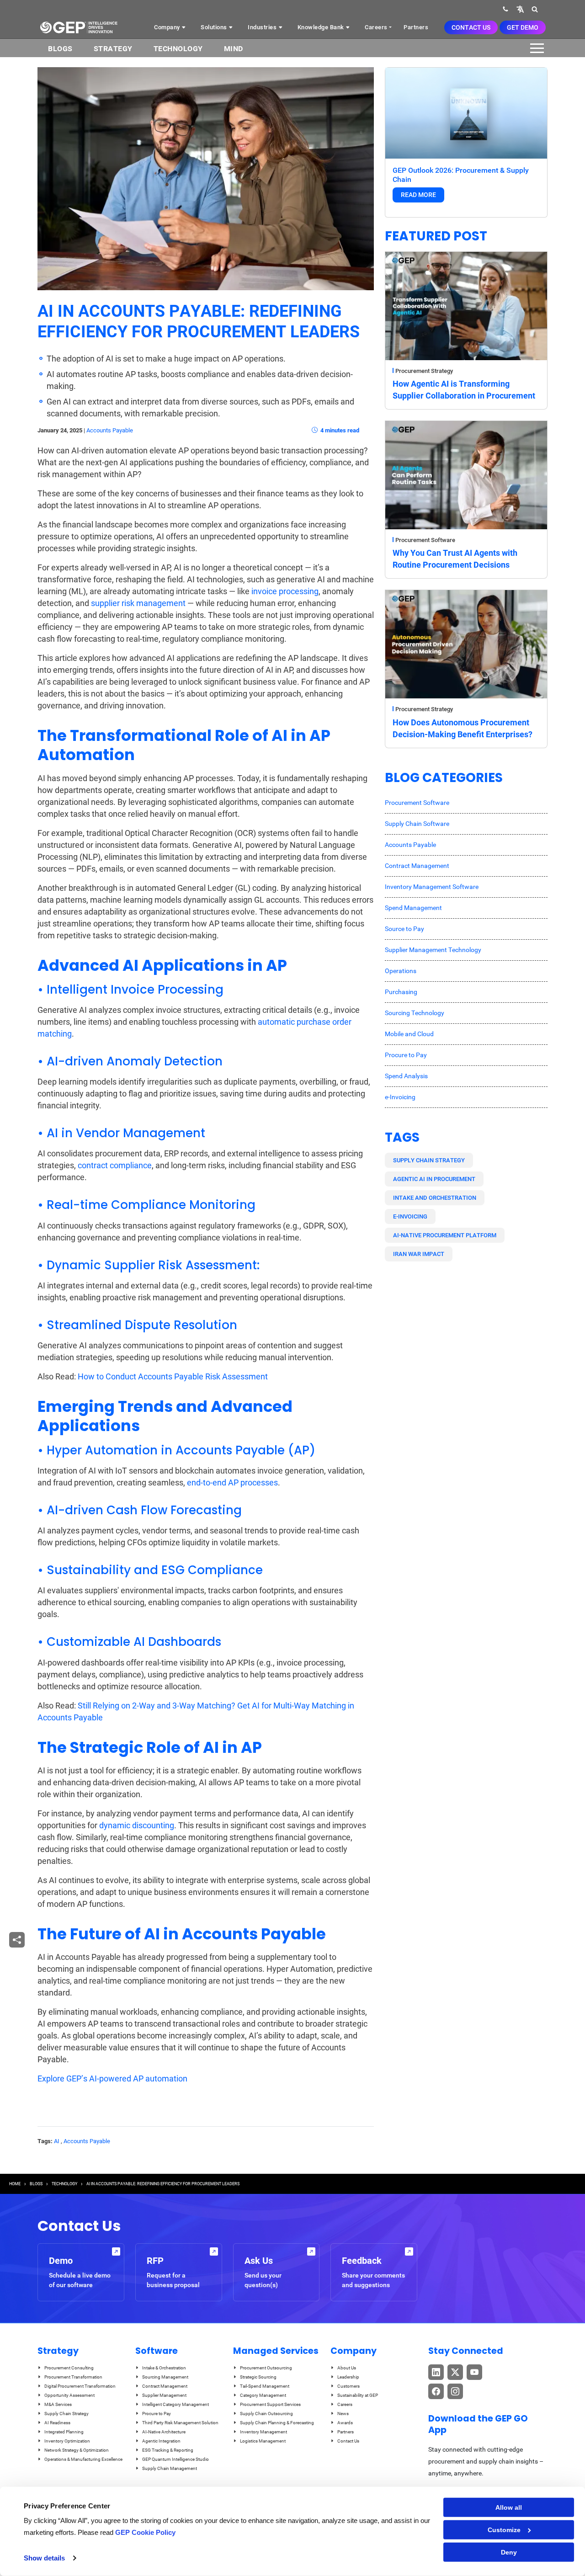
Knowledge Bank (322, 27)
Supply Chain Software (417, 824)
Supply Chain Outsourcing (266, 2414)
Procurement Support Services (270, 2404)
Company (168, 27)
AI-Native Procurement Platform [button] (445, 1235)
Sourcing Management (165, 2377)
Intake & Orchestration (164, 2368)
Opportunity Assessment (69, 2395)
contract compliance (115, 1165)
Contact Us (471, 27)
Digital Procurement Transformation (80, 2386)
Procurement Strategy (424, 371)
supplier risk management (138, 603)
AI (57, 2141)
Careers (376, 27)
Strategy (113, 49)
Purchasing (401, 992)
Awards (345, 2423)
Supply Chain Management (170, 2468)
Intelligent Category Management (175, 2404)
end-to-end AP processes (232, 1482)
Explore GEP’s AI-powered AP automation (112, 2078)
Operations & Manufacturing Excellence (83, 2459)
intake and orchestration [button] (435, 1198)
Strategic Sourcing (258, 2377)
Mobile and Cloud (409, 1034)
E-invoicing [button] (410, 1216)
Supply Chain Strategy (66, 2414)
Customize (504, 2530)
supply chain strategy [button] (429, 1160)
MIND (234, 49)
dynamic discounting (137, 1825)
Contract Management (417, 866)
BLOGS (60, 49)
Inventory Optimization (67, 2441)
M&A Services (58, 2404)
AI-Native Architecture (164, 2432)
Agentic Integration (161, 2441)
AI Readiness (57, 2423)
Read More (418, 195)
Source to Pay (404, 929)
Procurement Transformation (73, 2377)
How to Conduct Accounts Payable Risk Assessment (173, 1376)
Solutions (215, 27)
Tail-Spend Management (265, 2386)
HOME (15, 2184)
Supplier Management (164, 2395)
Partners (416, 27)
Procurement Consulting (69, 2368)
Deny (509, 2552)
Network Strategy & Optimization (77, 2450)
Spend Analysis (406, 1076)
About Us (347, 2368)
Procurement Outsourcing (266, 2368)
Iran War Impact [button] (419, 1254)
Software (157, 2351)
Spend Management (413, 908)
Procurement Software (425, 540)
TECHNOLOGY (64, 2184)
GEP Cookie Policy (145, 2532)
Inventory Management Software (432, 887)
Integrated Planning (64, 2432)
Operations (401, 971)
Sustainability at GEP (358, 2395)
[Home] (79, 27)
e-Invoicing (400, 1097)
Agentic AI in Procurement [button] (434, 1179)
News (343, 2414)
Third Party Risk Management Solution (180, 2423)
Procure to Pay (406, 1055)
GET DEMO (523, 27)
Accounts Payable (110, 430)
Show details (44, 2558)
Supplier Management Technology (433, 950)
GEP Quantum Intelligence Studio (175, 2459)
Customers (348, 2386)
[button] (520, 9)
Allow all (509, 2507)
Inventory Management (263, 2432)
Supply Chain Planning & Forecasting (277, 2423)
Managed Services (276, 2351)
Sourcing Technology (415, 1013)
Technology (178, 49)
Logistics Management (263, 2441)
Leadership (348, 2377)
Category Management (263, 2395)
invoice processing (285, 591)
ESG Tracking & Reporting (168, 2450)
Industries (263, 27)
